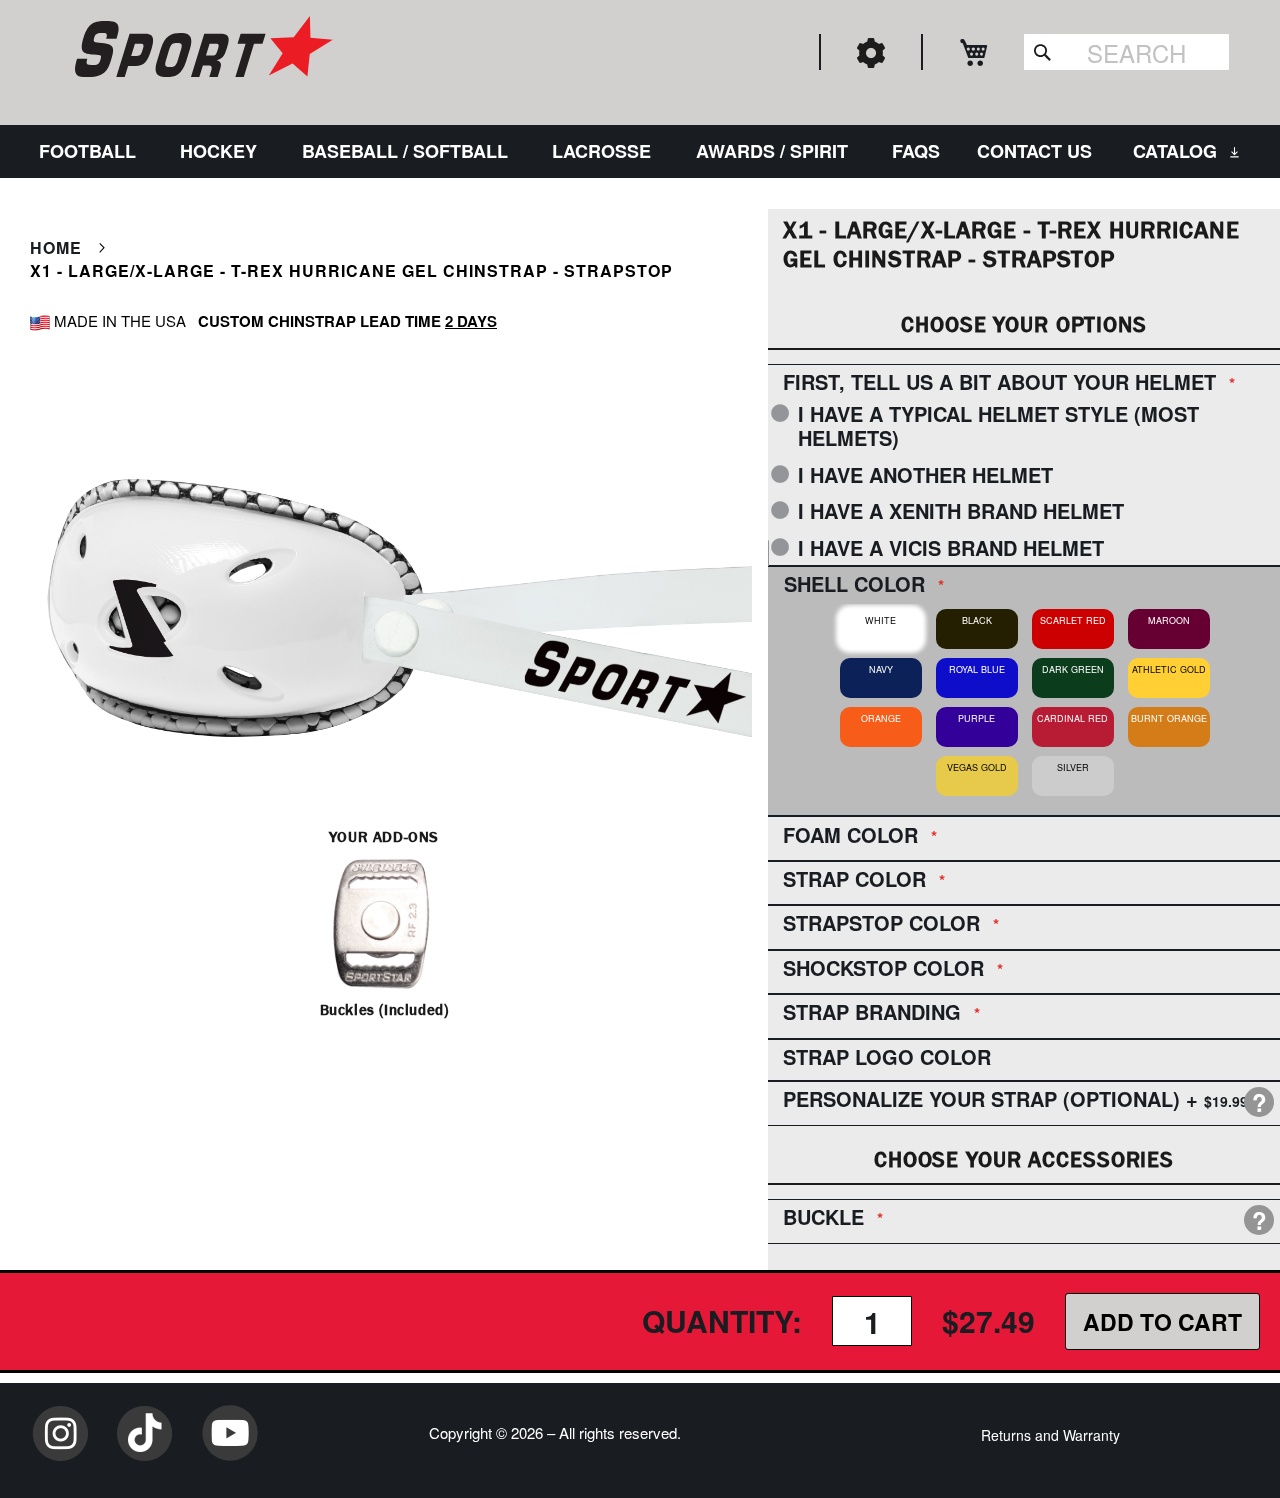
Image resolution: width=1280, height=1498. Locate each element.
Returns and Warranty (1050, 1435)
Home (56, 247)
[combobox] (1126, 52)
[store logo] (201, 50)
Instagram (60, 1433)
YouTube (230, 1433)
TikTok (145, 1433)
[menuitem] (91, 151)
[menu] (640, 151)
